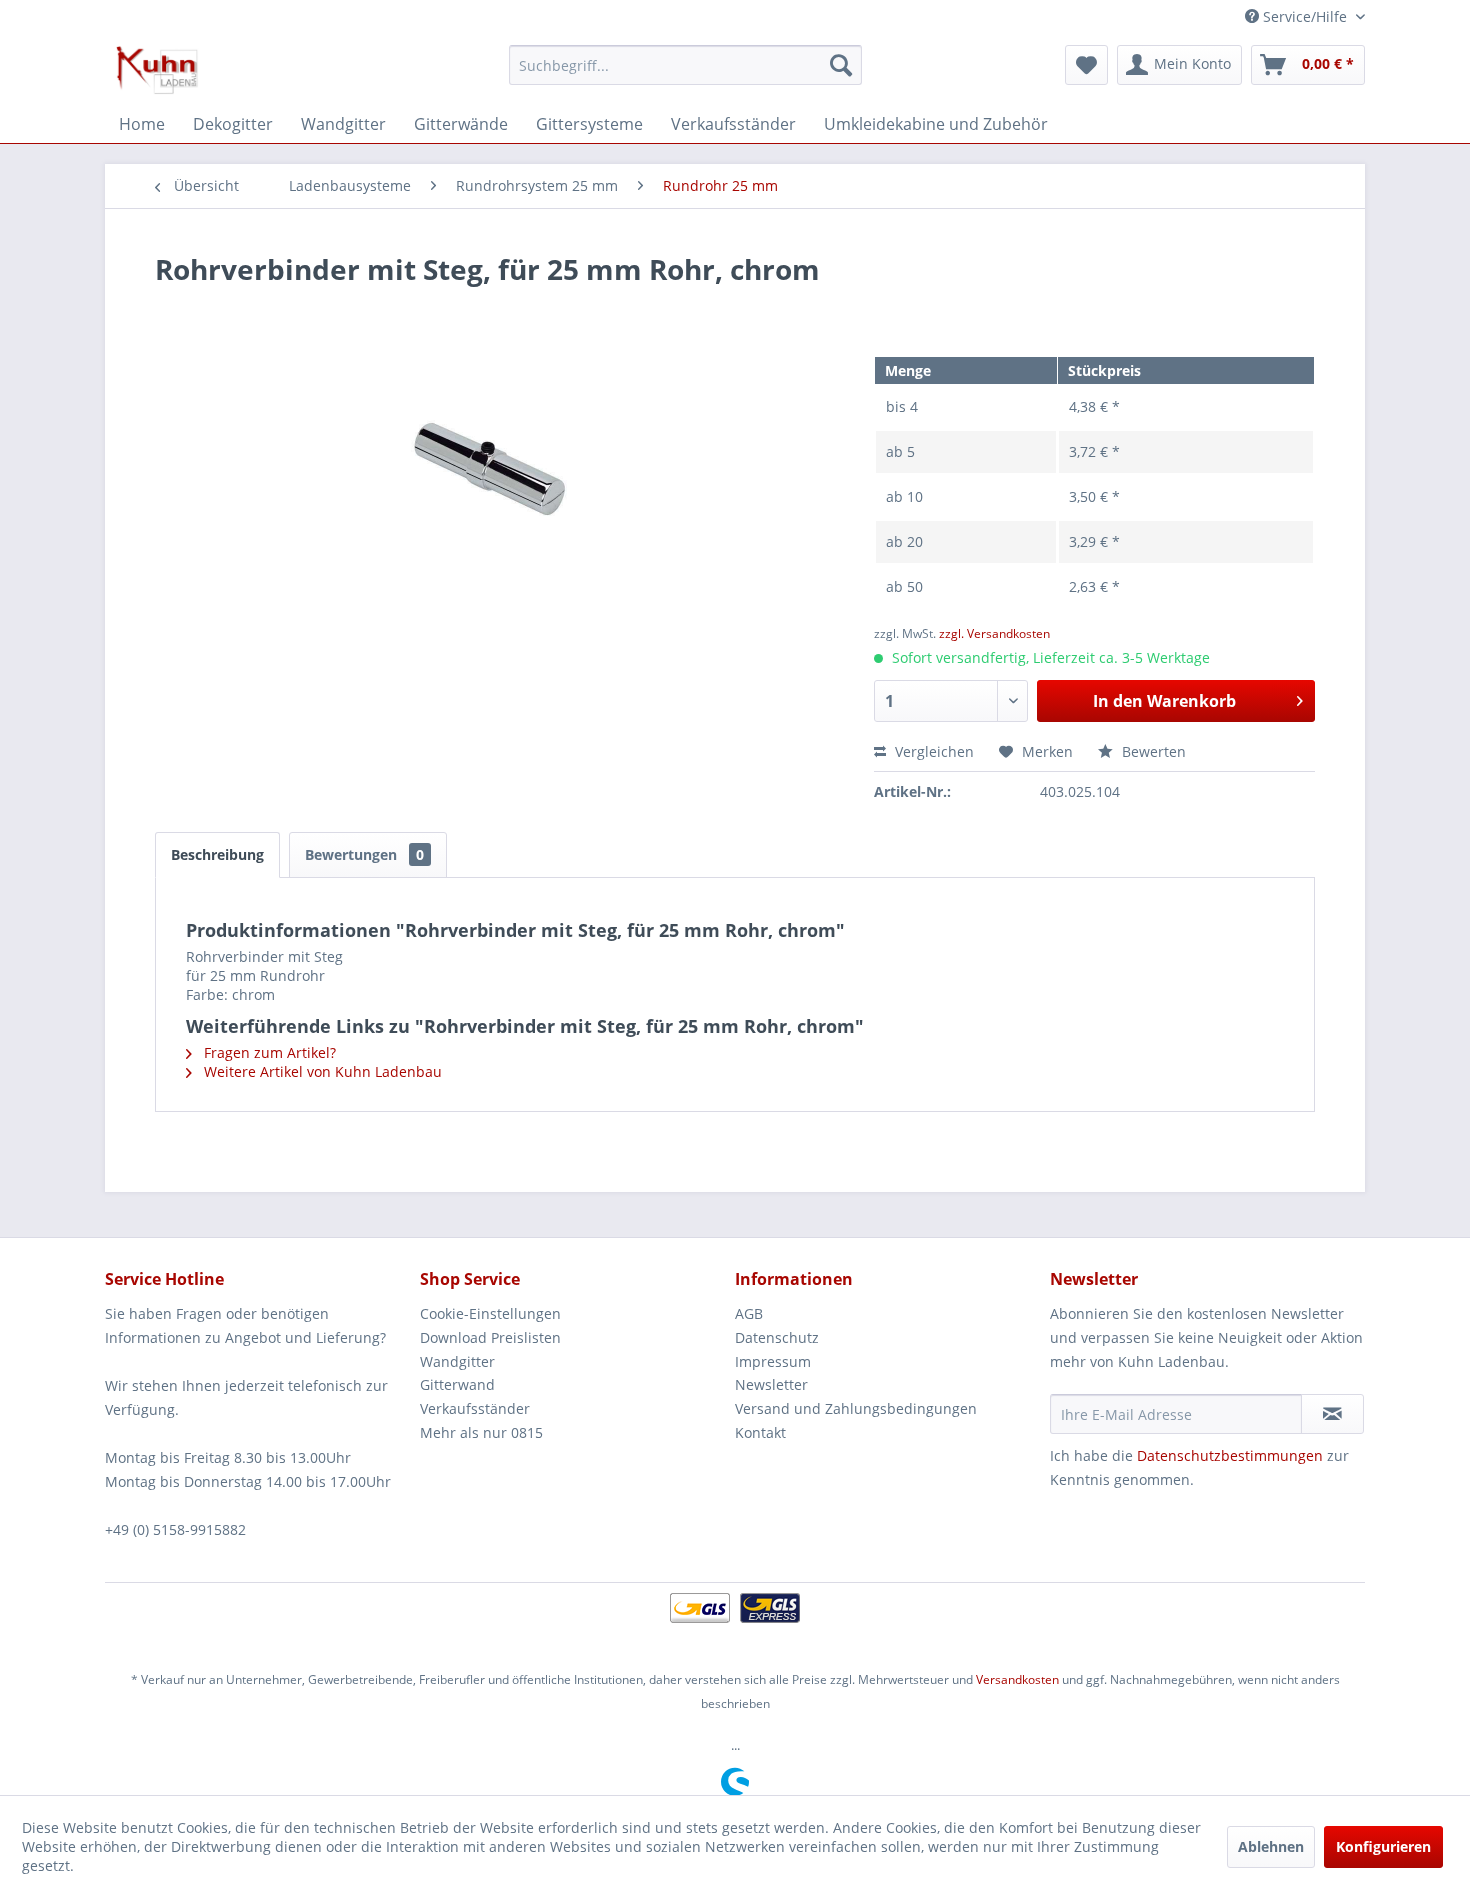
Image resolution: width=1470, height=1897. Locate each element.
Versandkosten (1017, 1679)
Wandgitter (457, 1361)
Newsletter (771, 1384)
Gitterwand (457, 1384)
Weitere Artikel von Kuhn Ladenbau (321, 1071)
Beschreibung (217, 854)
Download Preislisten (490, 1337)
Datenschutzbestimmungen (1230, 1455)
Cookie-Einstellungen (490, 1313)
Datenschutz (777, 1337)
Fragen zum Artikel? (268, 1052)
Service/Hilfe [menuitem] (1305, 16)
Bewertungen (364, 854)
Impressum (773, 1361)
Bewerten (1152, 751)
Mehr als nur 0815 (481, 1432)
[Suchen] (841, 65)
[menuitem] (685, 65)
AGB (749, 1313)
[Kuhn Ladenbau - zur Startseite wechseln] (157, 70)
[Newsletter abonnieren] (1332, 1414)
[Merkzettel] (1086, 65)
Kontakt (760, 1432)
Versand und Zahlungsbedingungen (856, 1408)
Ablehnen (1271, 1846)
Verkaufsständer (475, 1408)
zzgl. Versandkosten (994, 633)
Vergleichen (932, 751)
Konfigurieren (1383, 1846)
